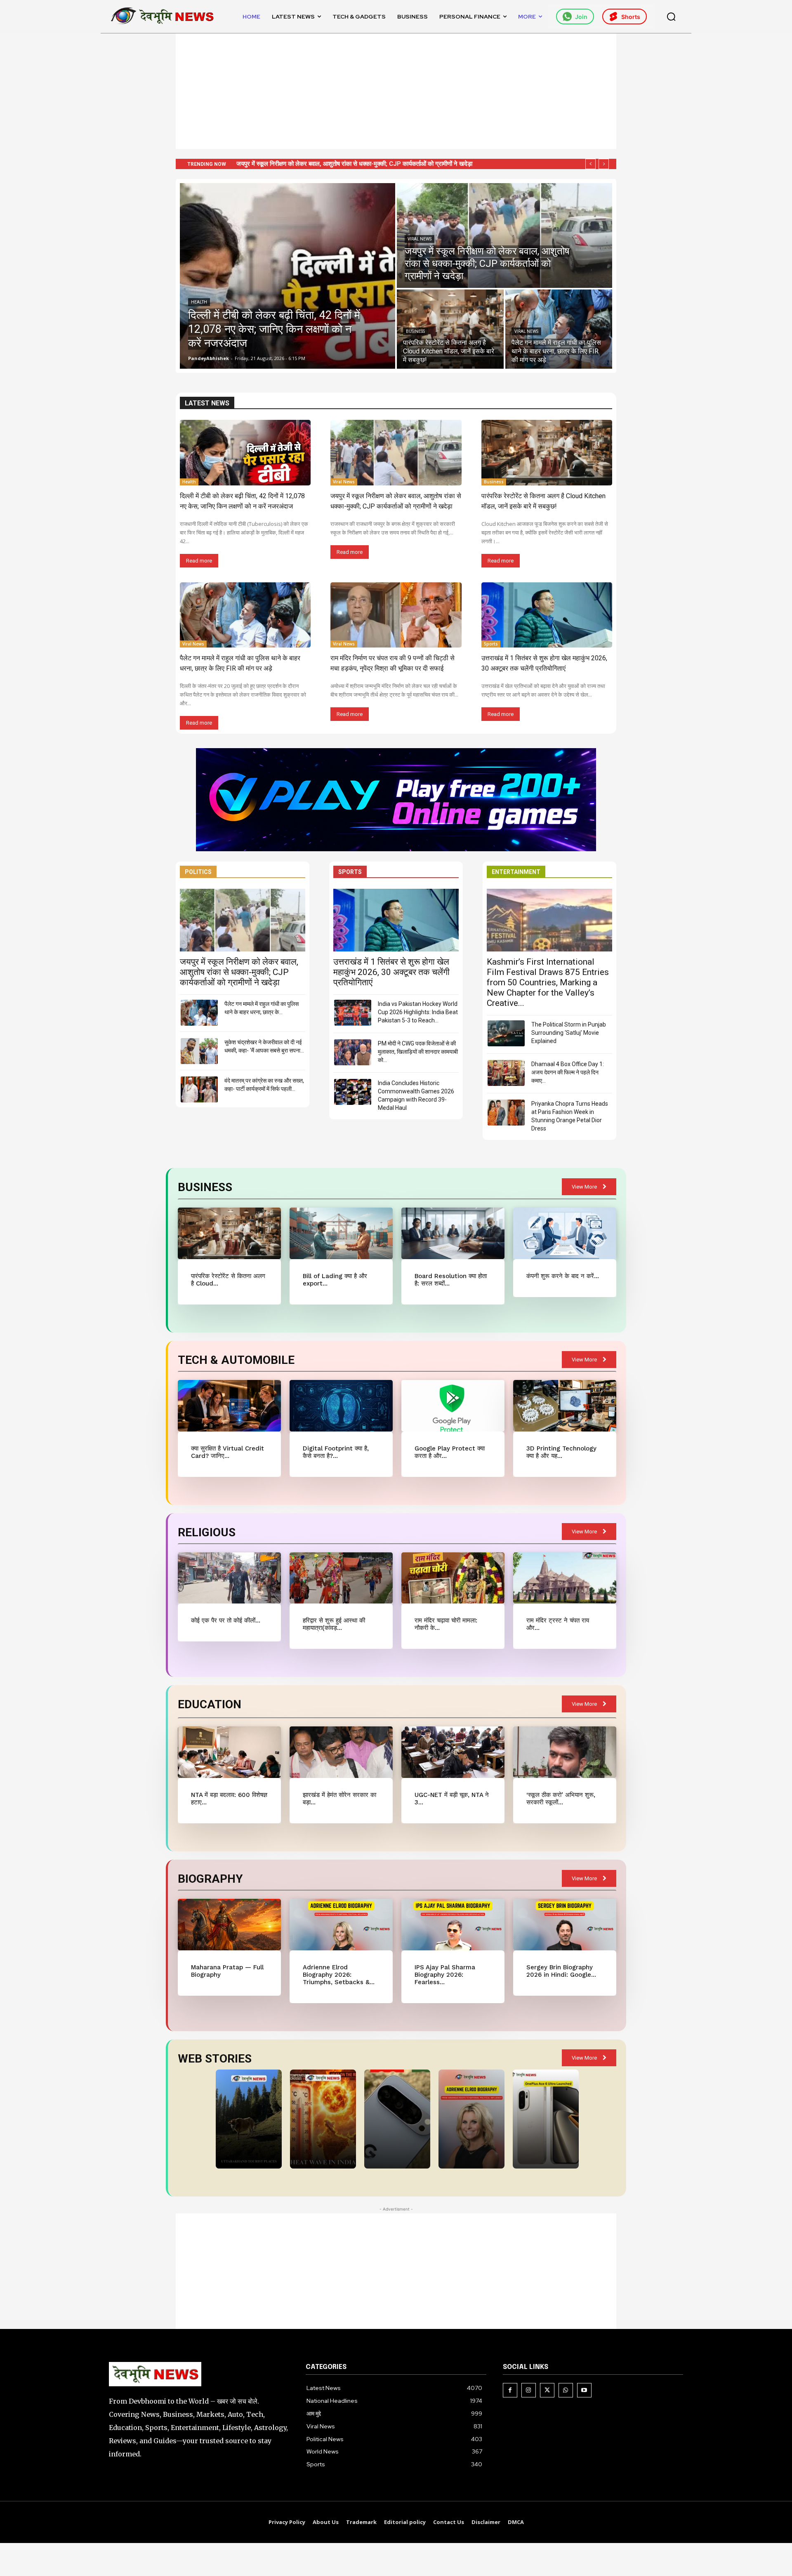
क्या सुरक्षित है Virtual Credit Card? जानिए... (227, 1452)
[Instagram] (529, 2390)
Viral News (420, 239)
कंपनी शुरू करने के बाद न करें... (563, 1276)
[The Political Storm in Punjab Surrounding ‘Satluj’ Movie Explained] (506, 1033)
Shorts (631, 17)
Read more (199, 561)
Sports (491, 644)
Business (415, 331)
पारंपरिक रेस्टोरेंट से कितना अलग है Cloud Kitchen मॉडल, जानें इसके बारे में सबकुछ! (332, 164)
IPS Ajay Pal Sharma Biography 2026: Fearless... (445, 1975)
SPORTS (350, 872)
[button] (671, 16)
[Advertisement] (396, 91)
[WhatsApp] (566, 2390)
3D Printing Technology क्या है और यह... (561, 1452)
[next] (604, 164)
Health (199, 302)
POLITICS (198, 872)
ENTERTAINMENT (516, 872)
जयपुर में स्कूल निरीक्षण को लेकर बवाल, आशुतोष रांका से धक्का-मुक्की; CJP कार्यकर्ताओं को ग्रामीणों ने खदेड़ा (239, 972)
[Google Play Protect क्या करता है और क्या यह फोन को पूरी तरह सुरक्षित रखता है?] (453, 1406)
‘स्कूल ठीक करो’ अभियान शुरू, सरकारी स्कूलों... (561, 1799)
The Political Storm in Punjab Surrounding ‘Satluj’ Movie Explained (569, 1033)
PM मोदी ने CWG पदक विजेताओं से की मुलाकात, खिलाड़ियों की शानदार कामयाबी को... (418, 1052)
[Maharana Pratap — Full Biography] (229, 1925)
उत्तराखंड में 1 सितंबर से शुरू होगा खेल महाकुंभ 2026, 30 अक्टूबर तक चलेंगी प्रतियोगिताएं (391, 972)
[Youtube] (584, 2390)
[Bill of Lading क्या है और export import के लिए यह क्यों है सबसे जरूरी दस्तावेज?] (341, 1233)
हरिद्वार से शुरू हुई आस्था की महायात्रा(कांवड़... (334, 1624)
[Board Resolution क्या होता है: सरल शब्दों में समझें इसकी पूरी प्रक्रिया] (453, 1233)
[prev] (590, 164)
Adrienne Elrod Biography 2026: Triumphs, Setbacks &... (339, 1975)
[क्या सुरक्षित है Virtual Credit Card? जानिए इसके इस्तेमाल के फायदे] (229, 1406)
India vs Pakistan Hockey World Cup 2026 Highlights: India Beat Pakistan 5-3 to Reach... (418, 1012)
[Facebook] (510, 2390)
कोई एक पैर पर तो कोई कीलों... (226, 1620)
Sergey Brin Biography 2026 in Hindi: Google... (561, 1971)
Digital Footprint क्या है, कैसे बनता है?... (336, 1452)
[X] (547, 2390)
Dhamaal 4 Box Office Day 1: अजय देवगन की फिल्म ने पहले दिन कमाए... (568, 1072)
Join (581, 17)
